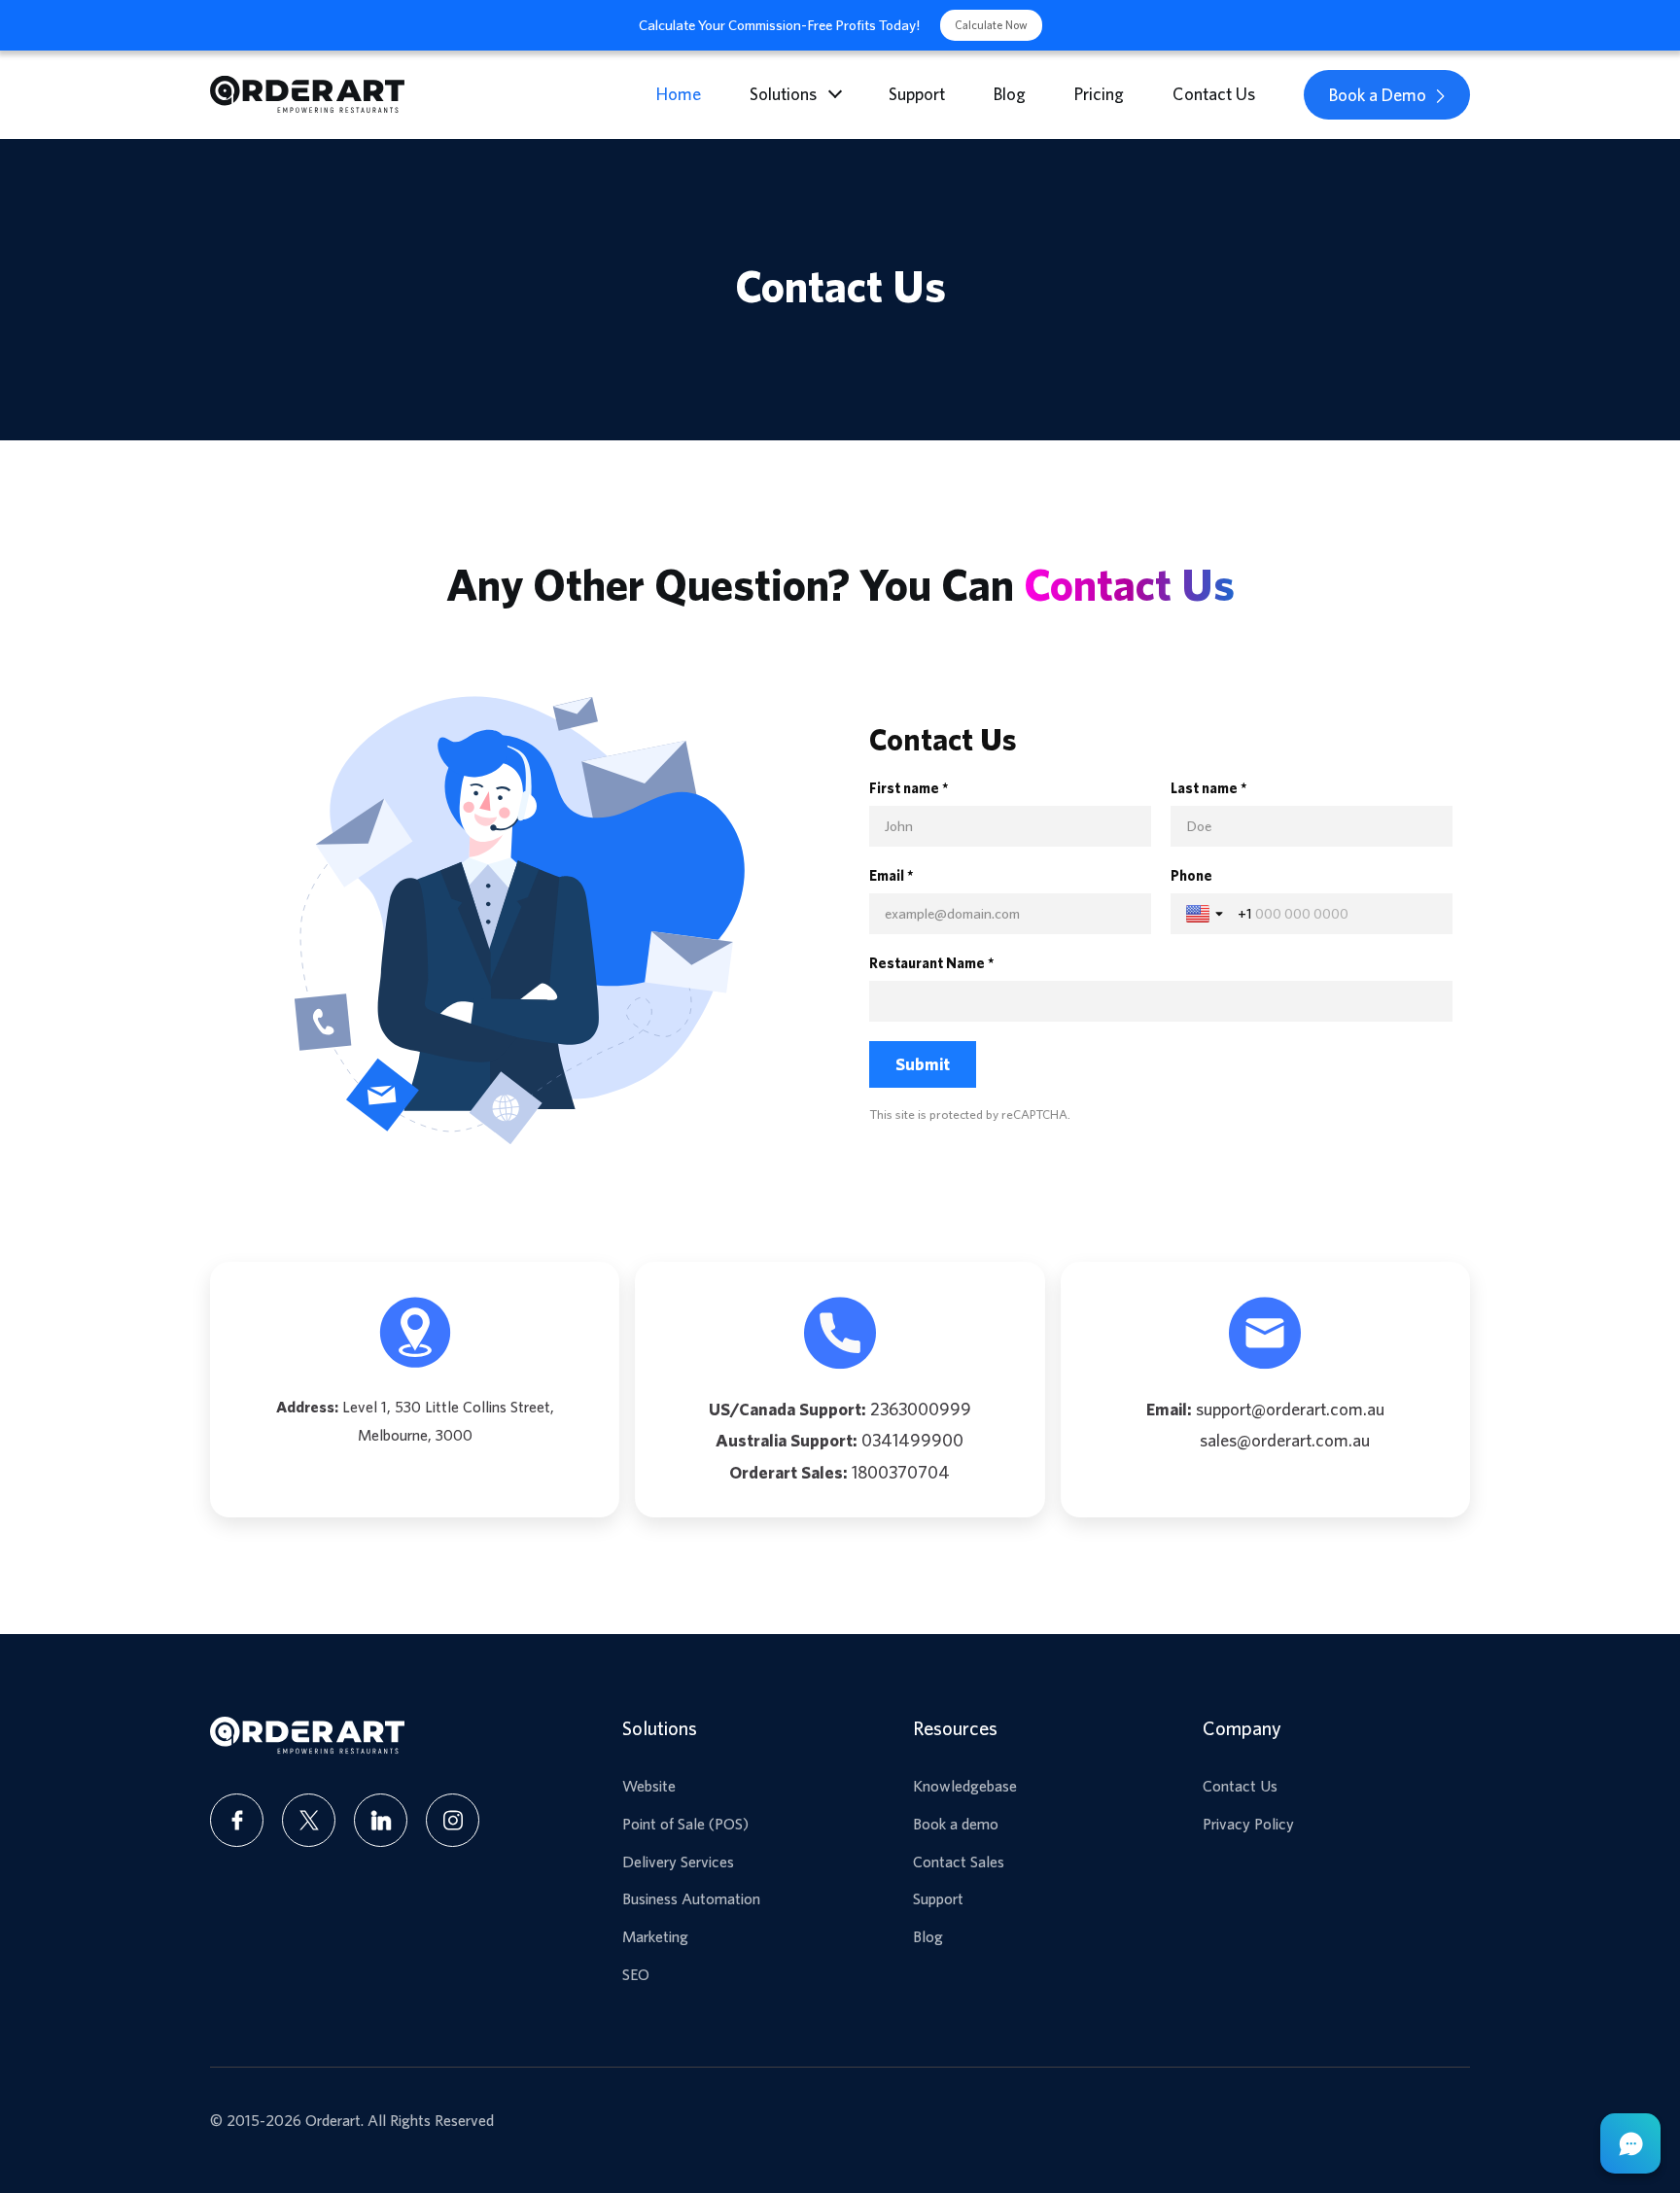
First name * (909, 788)
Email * (892, 875)
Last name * (1209, 788)
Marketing (655, 1936)
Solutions (783, 94)
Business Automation (691, 1898)
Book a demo (956, 1824)
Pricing (1099, 94)
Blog (1010, 94)
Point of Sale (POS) (685, 1824)
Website (649, 1786)
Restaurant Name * (932, 963)
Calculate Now (991, 25)
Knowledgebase (965, 1786)
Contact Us (1214, 94)
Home (679, 94)
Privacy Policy (1248, 1824)
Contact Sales (959, 1862)
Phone (1191, 875)
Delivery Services (678, 1862)
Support (917, 94)
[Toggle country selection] (1207, 914)
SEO (636, 1974)
